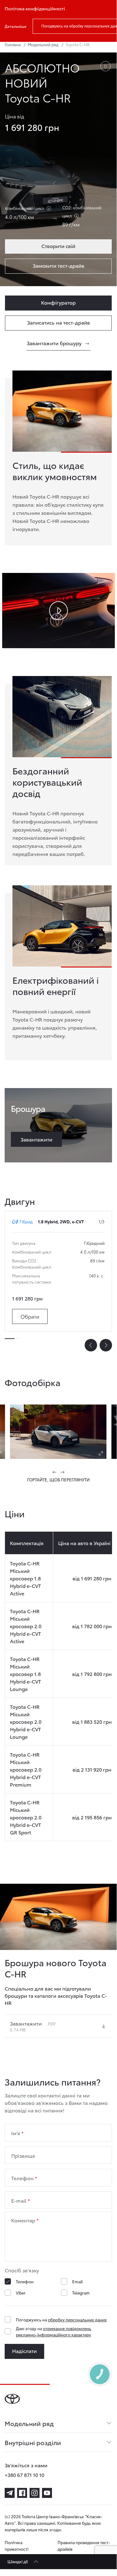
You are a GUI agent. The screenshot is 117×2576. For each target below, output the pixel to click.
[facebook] (22, 2493)
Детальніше (16, 26)
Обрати (30, 1316)
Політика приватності (16, 2546)
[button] (55, 1472)
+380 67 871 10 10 (24, 2475)
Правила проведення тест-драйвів (84, 2546)
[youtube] (47, 2493)
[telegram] (10, 2493)
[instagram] (35, 2493)
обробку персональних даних (77, 2320)
